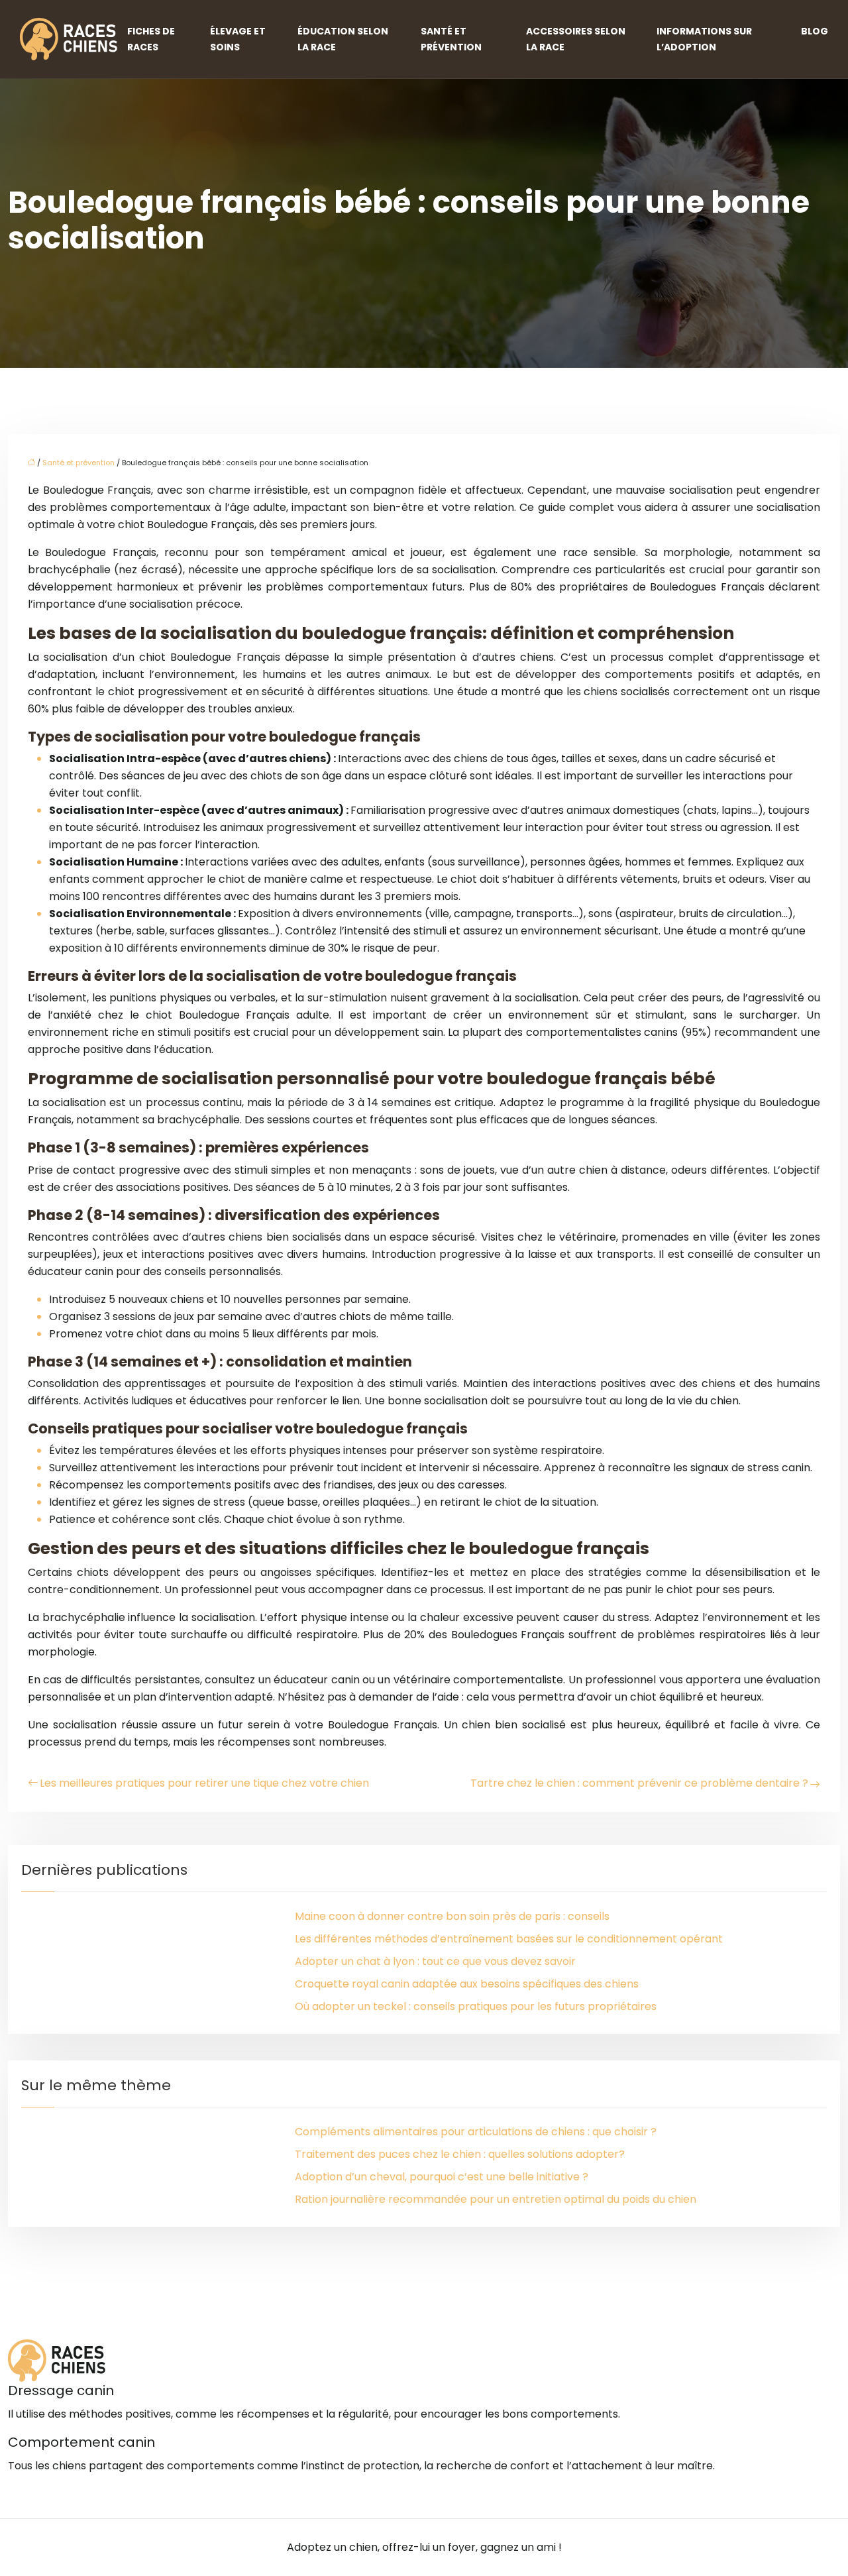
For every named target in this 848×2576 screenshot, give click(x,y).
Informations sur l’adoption (704, 39)
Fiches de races (151, 39)
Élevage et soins (238, 39)
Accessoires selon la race (576, 39)
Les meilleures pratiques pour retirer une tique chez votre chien (204, 1783)
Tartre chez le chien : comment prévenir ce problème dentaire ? (639, 1783)
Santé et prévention (451, 39)
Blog (815, 31)
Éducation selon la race (343, 39)
